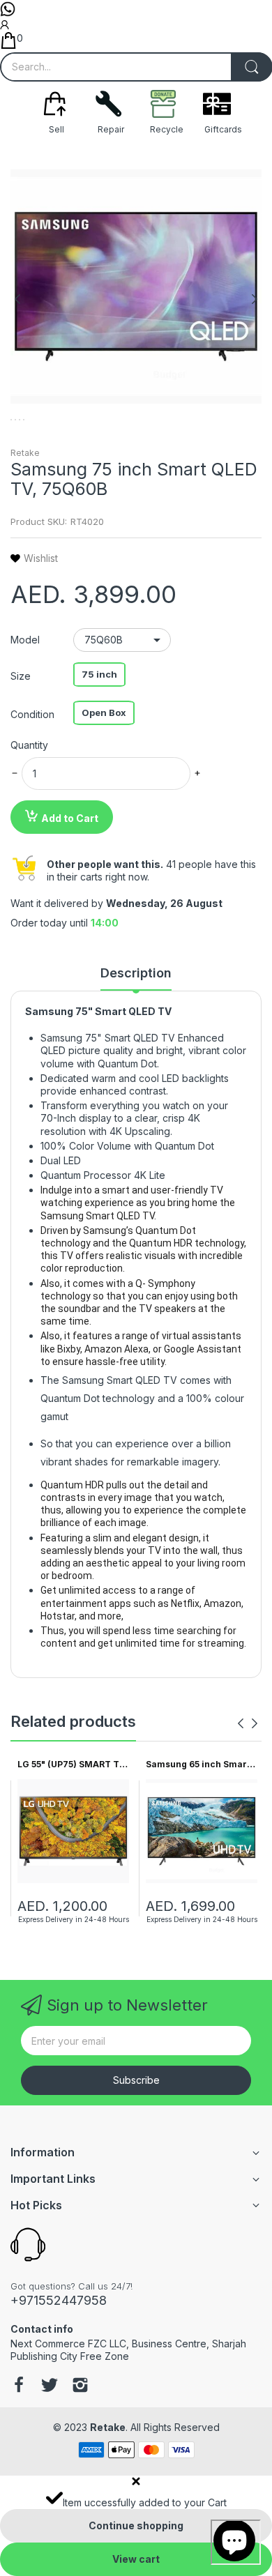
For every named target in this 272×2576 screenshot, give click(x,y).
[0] (8, 45)
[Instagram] (80, 2386)
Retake (25, 453)
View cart (136, 2559)
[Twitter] (50, 2386)
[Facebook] (19, 2386)
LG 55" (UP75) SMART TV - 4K (71, 1765)
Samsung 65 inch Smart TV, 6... (198, 1765)
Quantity (29, 745)
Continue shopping (136, 2525)
